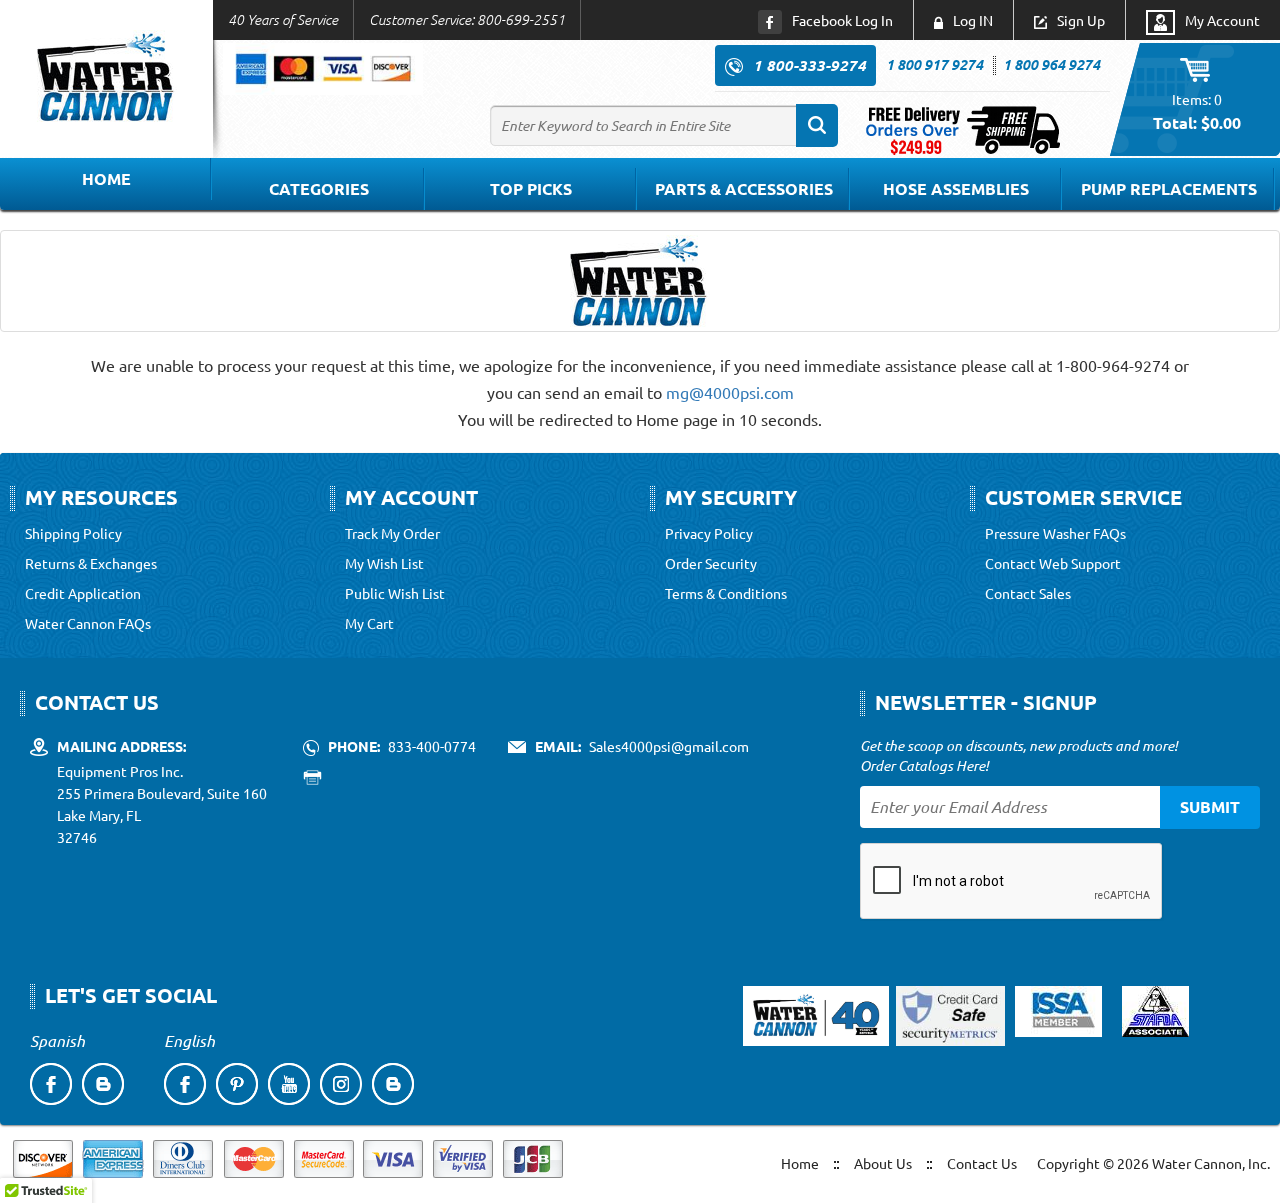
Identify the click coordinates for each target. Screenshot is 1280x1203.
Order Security (711, 563)
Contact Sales (1028, 593)
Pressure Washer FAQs (1055, 533)
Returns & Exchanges (91, 563)
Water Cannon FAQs (88, 623)
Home (106, 178)
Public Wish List (395, 593)
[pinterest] (237, 1084)
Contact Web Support (1053, 563)
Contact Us (982, 1163)
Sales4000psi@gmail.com (669, 746)
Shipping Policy (73, 533)
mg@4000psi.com (730, 392)
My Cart (369, 623)
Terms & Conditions (726, 593)
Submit (1210, 806)
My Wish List (384, 563)
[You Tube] (289, 1084)
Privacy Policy (709, 533)
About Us (883, 1163)
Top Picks (531, 188)
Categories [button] (319, 188)
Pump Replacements (1169, 188)
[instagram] (341, 1084)
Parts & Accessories (744, 188)
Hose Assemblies (956, 188)
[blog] (103, 1084)
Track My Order (392, 533)
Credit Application (83, 593)
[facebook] (51, 1084)
